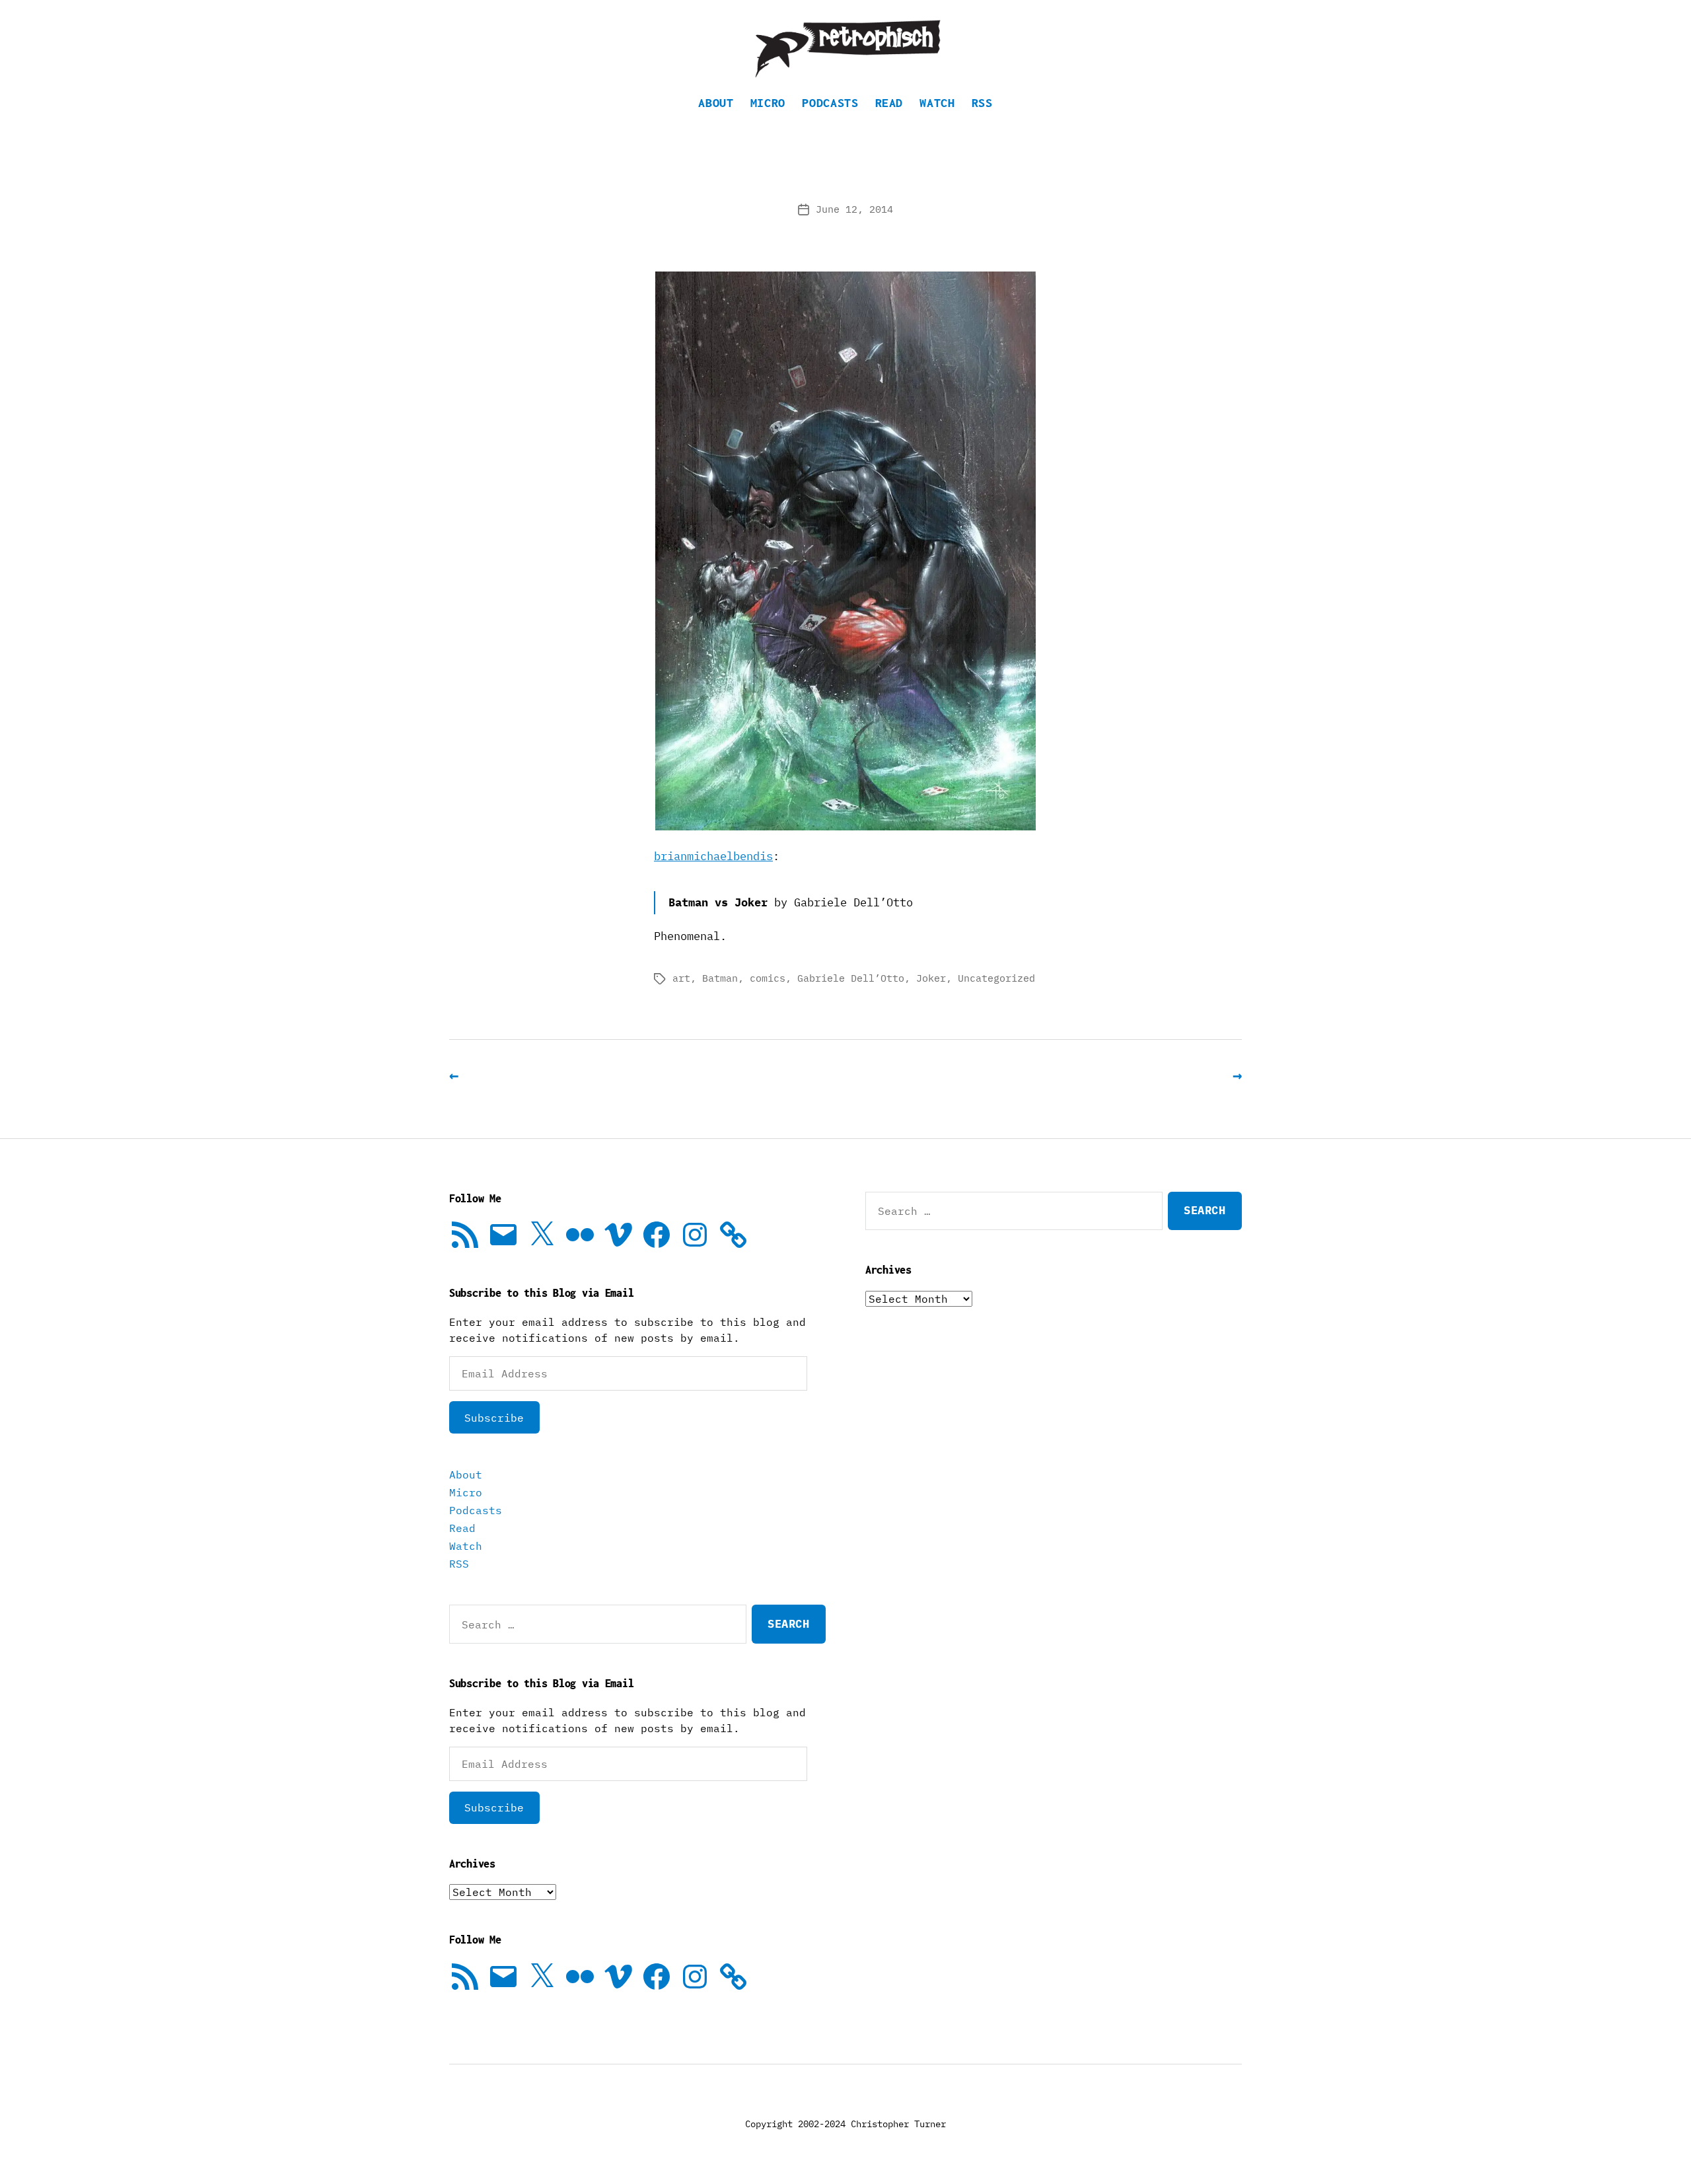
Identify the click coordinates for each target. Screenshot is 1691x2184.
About (716, 103)
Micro (768, 103)
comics (768, 978)
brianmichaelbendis (713, 856)
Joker (931, 978)
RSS (982, 103)
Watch (937, 103)
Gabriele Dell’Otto (851, 978)
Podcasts (830, 103)
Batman (720, 978)
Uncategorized (996, 978)
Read (889, 103)
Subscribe (494, 1418)
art (681, 978)
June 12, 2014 (854, 209)
